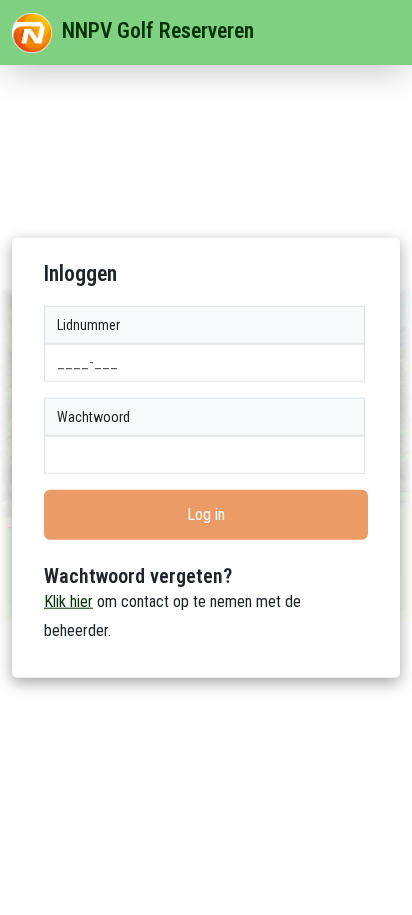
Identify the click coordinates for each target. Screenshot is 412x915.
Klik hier (68, 601)
